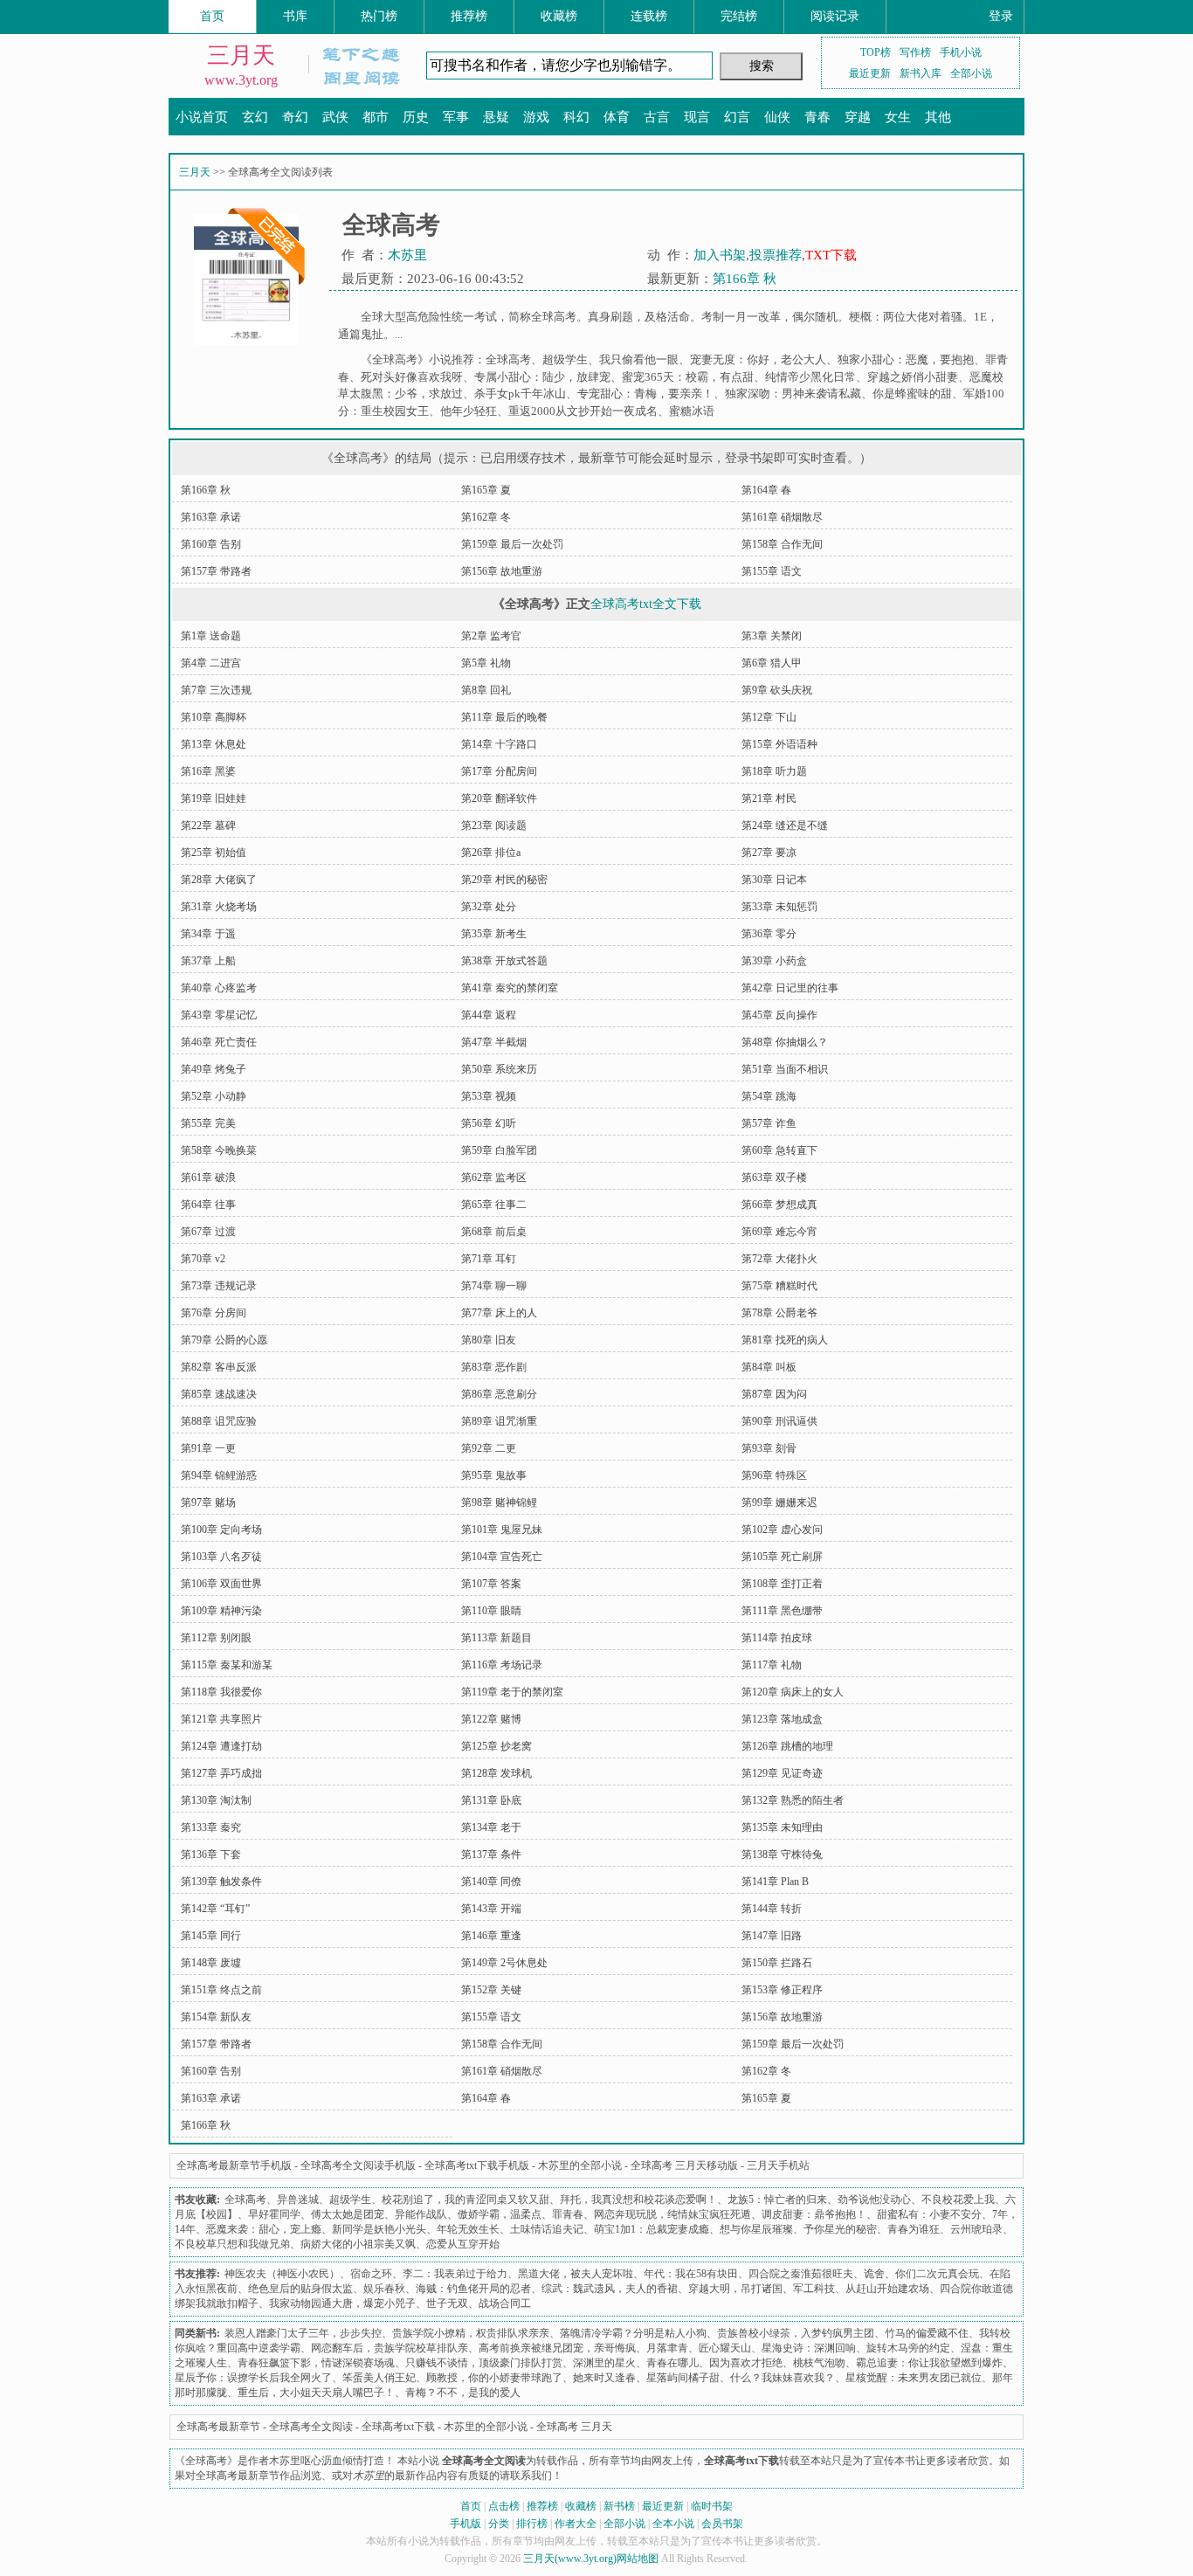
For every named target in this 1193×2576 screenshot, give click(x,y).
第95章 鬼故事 (494, 1475)
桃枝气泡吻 (819, 2363)
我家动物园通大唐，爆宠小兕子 (342, 2303)
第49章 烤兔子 (214, 1069)
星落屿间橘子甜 (683, 2378)
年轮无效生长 (468, 2229)
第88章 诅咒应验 (219, 1421)
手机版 (465, 2524)
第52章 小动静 (214, 1096)
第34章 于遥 (208, 934)
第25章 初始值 (214, 853)
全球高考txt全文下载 (646, 604)
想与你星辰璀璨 (756, 2229)
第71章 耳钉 (489, 1259)
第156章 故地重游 (502, 571)
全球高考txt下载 (398, 2427)
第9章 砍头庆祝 (777, 690)
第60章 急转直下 (779, 1150)
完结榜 (739, 16)
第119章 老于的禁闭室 (512, 1692)
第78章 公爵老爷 (779, 1313)
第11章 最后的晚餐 (504, 717)
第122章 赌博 (491, 1719)
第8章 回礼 (486, 690)
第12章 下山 (769, 717)
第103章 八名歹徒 (221, 1557)
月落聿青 (667, 2348)
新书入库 (921, 73)
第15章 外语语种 (779, 744)
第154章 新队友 (216, 2017)
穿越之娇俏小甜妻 (913, 377)
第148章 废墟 (211, 1963)
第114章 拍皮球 (777, 1638)
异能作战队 (421, 2214)
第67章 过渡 (208, 1232)
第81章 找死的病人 (785, 1340)
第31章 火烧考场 (219, 907)
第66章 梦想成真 (779, 1205)
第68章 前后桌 (494, 1232)
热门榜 (379, 16)
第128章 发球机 (497, 1773)
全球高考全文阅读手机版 (358, 2165)
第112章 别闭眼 (216, 1638)
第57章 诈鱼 (769, 1123)
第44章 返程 (489, 1015)
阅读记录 (835, 16)
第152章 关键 (491, 1990)
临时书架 (712, 2506)
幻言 (737, 117)
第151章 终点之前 (221, 1990)
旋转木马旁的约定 (908, 2348)
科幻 (576, 117)
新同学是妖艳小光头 (379, 2229)
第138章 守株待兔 (782, 1854)
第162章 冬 (486, 517)
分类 (499, 2524)
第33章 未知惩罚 (779, 907)
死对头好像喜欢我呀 (412, 377)
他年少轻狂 (469, 411)
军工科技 (814, 2289)
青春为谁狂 (914, 2229)
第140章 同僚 (491, 1882)
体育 (617, 117)
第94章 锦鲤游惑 (219, 1475)
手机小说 (961, 52)
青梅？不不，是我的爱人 (463, 2393)
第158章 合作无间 (782, 544)
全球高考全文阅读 (311, 2427)
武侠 (335, 117)
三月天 (241, 55)
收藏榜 (559, 16)
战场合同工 (505, 2303)
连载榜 (649, 16)
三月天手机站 (778, 2165)
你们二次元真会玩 (937, 2274)
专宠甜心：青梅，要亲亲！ (645, 394)
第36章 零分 (769, 934)
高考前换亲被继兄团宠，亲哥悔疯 (557, 2348)
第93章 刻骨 (769, 1448)
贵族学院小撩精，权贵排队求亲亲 (471, 2333)
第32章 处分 (489, 907)
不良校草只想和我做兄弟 (232, 2244)
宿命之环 (371, 2274)
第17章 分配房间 (499, 771)
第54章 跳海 (769, 1096)
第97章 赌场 (208, 1502)
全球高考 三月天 (574, 2427)
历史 (416, 117)
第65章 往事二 (494, 1205)
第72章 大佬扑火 (779, 1259)
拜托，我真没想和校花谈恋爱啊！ (638, 2200)
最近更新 (870, 73)
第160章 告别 (211, 544)
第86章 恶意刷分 (499, 1394)
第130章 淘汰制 (216, 1800)
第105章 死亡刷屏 (782, 1557)
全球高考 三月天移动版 (684, 2165)
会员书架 (722, 2524)
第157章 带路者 (216, 571)
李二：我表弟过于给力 (455, 2274)
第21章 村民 (769, 798)
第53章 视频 (489, 1096)
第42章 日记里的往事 (790, 988)
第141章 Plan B (775, 1882)
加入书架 (720, 255)
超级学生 (565, 359)
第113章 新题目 (497, 1638)
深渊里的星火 (604, 2363)
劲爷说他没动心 (874, 2200)
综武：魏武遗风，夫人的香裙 (610, 2289)
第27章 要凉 (769, 853)
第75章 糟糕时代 (779, 1286)
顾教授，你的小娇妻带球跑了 (494, 2378)
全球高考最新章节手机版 (234, 2165)
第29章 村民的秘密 (504, 880)
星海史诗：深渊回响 (809, 2348)
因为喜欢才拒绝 (746, 2363)
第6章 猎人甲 (772, 663)
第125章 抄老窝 (497, 1746)
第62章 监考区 (494, 1178)
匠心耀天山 (725, 2348)
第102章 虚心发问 (782, 1530)
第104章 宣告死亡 (502, 1557)
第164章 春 (766, 490)
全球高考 (508, 359)
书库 (295, 16)
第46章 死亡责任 (219, 1042)
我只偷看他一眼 (639, 359)
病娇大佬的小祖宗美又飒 (358, 2244)
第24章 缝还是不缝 (785, 825)
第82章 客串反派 (219, 1367)
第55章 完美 (208, 1123)
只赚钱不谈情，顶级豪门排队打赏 (484, 2363)
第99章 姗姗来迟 (779, 1502)
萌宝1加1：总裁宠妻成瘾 (652, 2229)
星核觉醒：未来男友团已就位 (914, 2378)
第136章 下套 (211, 1854)
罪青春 (568, 2214)
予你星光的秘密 (840, 2229)
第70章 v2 (203, 1259)
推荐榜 (469, 16)
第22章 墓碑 (208, 825)
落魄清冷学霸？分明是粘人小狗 (633, 2333)
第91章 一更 (208, 1448)
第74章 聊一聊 (494, 1286)
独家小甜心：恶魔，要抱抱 (906, 359)
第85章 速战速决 (219, 1394)
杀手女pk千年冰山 (520, 394)
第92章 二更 (489, 1448)
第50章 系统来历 (499, 1069)
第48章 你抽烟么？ (785, 1042)
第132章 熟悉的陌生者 (793, 1800)
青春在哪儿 (672, 2363)
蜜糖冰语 (692, 411)
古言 (657, 117)
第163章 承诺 (211, 517)
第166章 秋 (745, 279)
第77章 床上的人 (499, 1313)
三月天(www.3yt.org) (570, 2559)
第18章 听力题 (774, 771)
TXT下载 (831, 255)
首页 (212, 16)
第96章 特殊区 (774, 1475)
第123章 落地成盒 (782, 1719)
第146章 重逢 (491, 1936)
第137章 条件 (491, 1854)
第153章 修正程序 (782, 1990)
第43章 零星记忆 (219, 1015)
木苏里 (407, 255)
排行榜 (532, 2524)
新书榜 (619, 2506)
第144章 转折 (772, 1909)
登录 (1001, 16)
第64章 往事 (208, 1205)
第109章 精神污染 (221, 1611)
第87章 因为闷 (774, 1394)
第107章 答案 (491, 1584)
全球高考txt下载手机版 (477, 2165)
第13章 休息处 (214, 744)
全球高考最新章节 (218, 2427)
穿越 (858, 117)
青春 (817, 117)
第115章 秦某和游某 (227, 1665)
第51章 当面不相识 (785, 1069)
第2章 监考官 (491, 636)
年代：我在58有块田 (691, 2274)
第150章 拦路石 (777, 1963)
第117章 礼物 (772, 1665)
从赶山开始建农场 (887, 2289)
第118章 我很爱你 (221, 1692)
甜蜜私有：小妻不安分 (929, 2214)
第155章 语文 (772, 571)
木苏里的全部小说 (580, 2165)
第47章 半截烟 (494, 1042)
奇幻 (295, 117)
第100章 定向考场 (221, 1530)
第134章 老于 (491, 1827)
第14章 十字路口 (499, 744)
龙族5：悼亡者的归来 (777, 2200)
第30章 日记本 (774, 880)
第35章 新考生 (494, 934)
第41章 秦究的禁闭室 (510, 988)
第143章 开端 (491, 1909)
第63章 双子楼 (774, 1178)
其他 (938, 117)
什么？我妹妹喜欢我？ (783, 2378)
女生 (898, 117)
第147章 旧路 (772, 1936)
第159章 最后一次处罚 (512, 544)
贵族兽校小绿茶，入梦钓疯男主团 (796, 2333)
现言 (697, 117)
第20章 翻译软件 (499, 798)
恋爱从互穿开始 (463, 2244)
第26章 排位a (491, 853)
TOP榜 (876, 52)
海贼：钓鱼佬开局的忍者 (473, 2289)
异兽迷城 (298, 2200)
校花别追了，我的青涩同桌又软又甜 (465, 2200)
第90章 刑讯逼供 (779, 1421)
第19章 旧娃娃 (214, 798)
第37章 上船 (208, 961)
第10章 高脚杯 (214, 717)
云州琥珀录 (976, 2229)
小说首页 (202, 117)
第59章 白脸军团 (499, 1150)
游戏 (536, 117)
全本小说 (673, 2524)
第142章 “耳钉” (215, 1909)
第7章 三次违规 (216, 690)
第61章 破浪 (208, 1178)
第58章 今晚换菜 (219, 1150)
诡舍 (874, 2274)
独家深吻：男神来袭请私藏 (793, 394)
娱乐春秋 (384, 2289)
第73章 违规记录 (219, 1286)
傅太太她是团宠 (348, 2214)
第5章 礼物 (486, 663)
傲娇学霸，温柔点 (500, 2214)
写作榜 (915, 52)
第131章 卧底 (491, 1800)
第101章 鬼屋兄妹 (502, 1530)
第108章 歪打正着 (782, 1584)
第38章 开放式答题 (504, 961)
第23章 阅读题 (494, 825)
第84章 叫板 (769, 1367)
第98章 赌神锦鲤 (499, 1502)
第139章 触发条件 (221, 1882)
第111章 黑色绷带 (782, 1611)
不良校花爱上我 (958, 2200)
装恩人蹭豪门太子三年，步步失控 (303, 2333)
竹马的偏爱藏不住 (927, 2333)
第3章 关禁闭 (772, 636)
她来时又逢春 (604, 2378)
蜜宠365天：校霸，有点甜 (688, 377)
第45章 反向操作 (779, 1015)
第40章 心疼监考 (219, 988)
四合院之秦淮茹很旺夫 (801, 2274)
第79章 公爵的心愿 (224, 1340)
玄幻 (255, 117)
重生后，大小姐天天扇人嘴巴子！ (316, 2393)
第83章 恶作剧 (494, 1367)
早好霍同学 (274, 2214)
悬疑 (496, 117)
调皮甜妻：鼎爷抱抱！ (814, 2214)
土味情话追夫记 (547, 2229)
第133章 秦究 (211, 1827)
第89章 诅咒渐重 (499, 1421)
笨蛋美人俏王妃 (379, 2378)
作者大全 (576, 2524)
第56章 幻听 (489, 1123)
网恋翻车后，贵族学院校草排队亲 (390, 2348)
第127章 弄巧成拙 (221, 1773)
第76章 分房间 (214, 1313)
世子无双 (447, 2303)
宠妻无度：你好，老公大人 (758, 359)
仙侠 (777, 117)
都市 (376, 117)
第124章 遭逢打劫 (221, 1746)
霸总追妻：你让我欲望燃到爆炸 (929, 2363)
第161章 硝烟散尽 (782, 517)
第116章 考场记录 (502, 1665)
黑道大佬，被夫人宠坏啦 (576, 2274)
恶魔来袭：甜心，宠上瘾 (264, 2229)
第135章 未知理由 (782, 1827)
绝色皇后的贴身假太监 (300, 2289)
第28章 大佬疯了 (219, 880)
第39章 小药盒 (774, 961)
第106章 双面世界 (221, 1584)
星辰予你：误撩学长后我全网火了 (253, 2378)
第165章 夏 (486, 490)
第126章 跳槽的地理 (787, 1746)
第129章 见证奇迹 (782, 1773)
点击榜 (504, 2506)
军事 (456, 117)
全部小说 (971, 73)
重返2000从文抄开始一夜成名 (583, 411)
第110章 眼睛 (491, 1611)
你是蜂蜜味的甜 (912, 394)
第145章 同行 (211, 1936)
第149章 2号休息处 (504, 1963)
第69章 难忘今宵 (779, 1232)
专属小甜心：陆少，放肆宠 (542, 377)
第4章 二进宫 (211, 663)
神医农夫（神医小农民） (282, 2274)
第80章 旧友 (489, 1340)
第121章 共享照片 (221, 1719)
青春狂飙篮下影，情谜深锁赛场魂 (316, 2363)
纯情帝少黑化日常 (810, 377)
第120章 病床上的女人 (793, 1692)
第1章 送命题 (211, 636)
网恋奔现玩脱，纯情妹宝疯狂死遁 (672, 2214)
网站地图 (638, 2559)
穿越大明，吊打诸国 (735, 2289)
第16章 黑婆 (208, 771)
